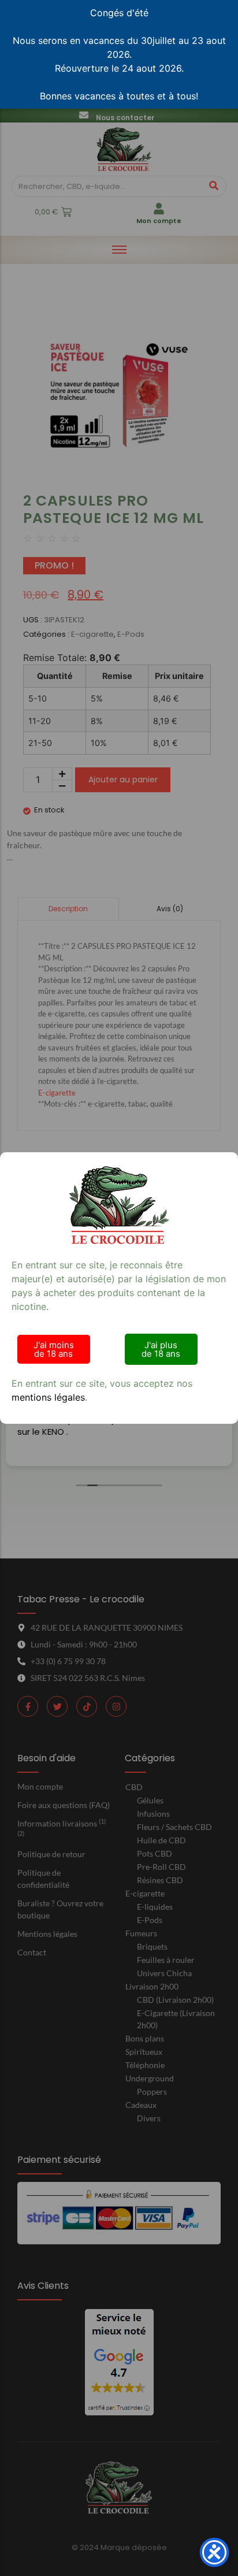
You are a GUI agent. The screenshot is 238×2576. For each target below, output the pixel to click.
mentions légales (48, 1397)
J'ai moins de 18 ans (54, 1349)
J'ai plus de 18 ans (161, 1349)
